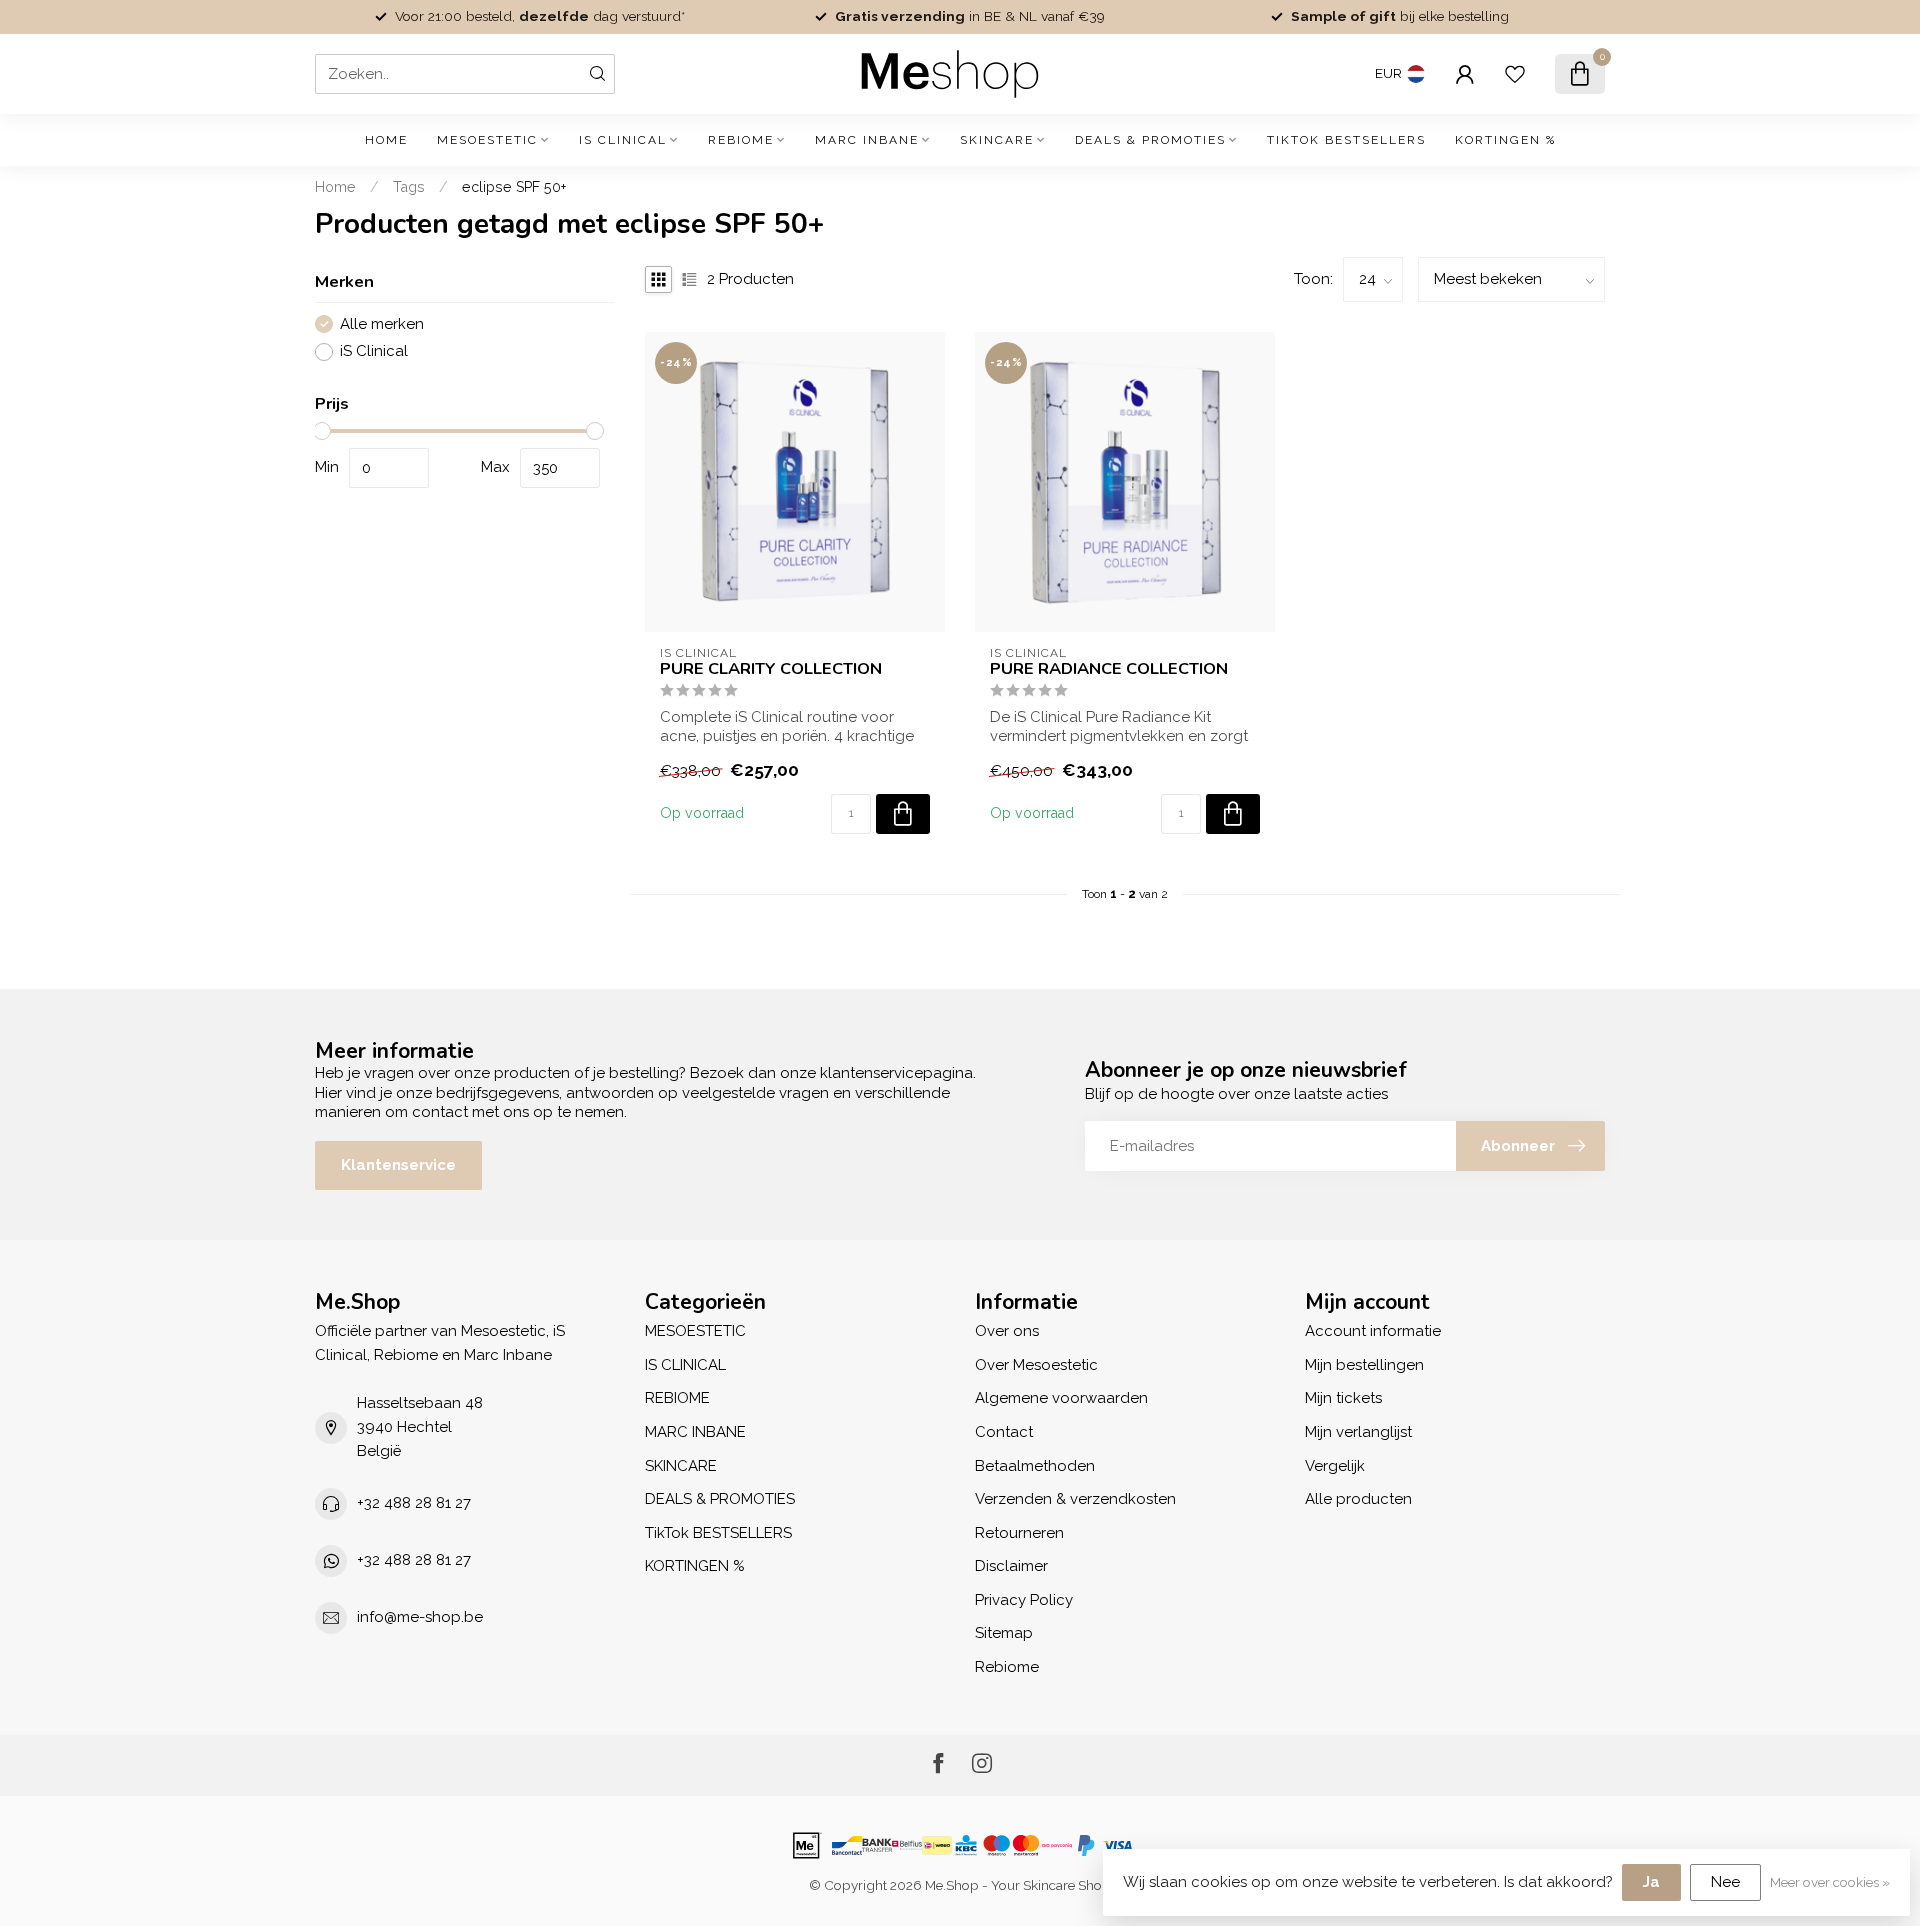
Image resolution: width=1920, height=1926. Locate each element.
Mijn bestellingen (1364, 1365)
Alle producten (1358, 1499)
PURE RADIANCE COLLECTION (1109, 669)
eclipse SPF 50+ (514, 187)
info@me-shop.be (420, 1617)
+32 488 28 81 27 (414, 1503)
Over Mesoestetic (1036, 1365)
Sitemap (1004, 1633)
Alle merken (382, 324)
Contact (1004, 1432)
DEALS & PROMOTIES (1150, 140)
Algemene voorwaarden (1061, 1398)
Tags (409, 187)
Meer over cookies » (1830, 1882)
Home (386, 140)
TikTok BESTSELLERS (1346, 140)
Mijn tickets (1343, 1398)
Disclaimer (1011, 1566)
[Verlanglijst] (1515, 74)
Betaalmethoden (1035, 1466)
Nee (1725, 1882)
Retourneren (1019, 1533)
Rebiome (1007, 1667)
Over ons (1007, 1331)
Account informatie (1373, 1331)
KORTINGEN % (1505, 140)
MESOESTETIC (487, 140)
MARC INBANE (867, 140)
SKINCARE (997, 140)
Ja (1651, 1882)
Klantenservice (398, 1165)
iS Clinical (374, 351)
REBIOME (741, 140)
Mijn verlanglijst (1358, 1432)
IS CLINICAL (623, 140)
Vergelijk (1335, 1466)
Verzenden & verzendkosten (1075, 1499)
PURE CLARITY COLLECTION (771, 669)
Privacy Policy (1024, 1600)
